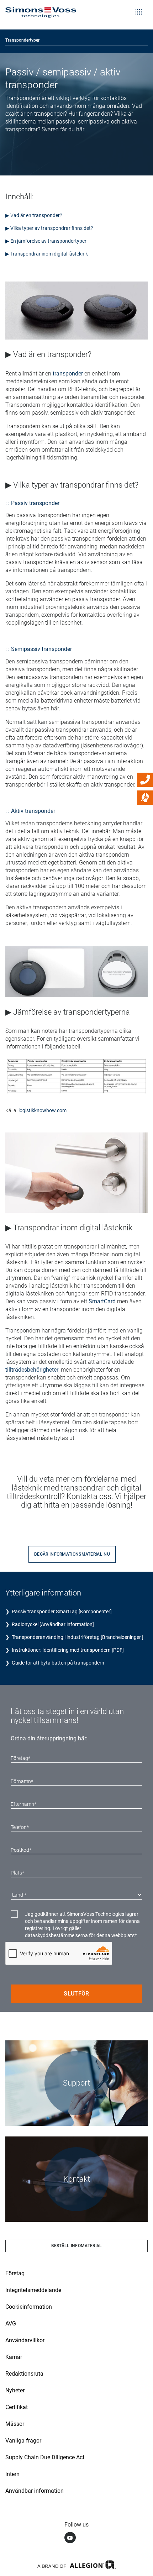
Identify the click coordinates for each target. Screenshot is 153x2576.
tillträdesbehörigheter (32, 1370)
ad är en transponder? (38, 215)
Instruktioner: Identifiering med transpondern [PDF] (68, 1650)
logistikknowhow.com (43, 1110)
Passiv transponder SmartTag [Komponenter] (61, 1612)
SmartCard (102, 1301)
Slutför (76, 1994)
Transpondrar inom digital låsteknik (49, 254)
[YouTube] (70, 2538)
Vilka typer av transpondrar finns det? (52, 228)
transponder (68, 374)
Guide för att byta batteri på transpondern (58, 1663)
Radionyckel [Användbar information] (53, 1624)
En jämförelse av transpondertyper (48, 241)
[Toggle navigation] (139, 7)
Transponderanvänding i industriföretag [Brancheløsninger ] (78, 1637)
